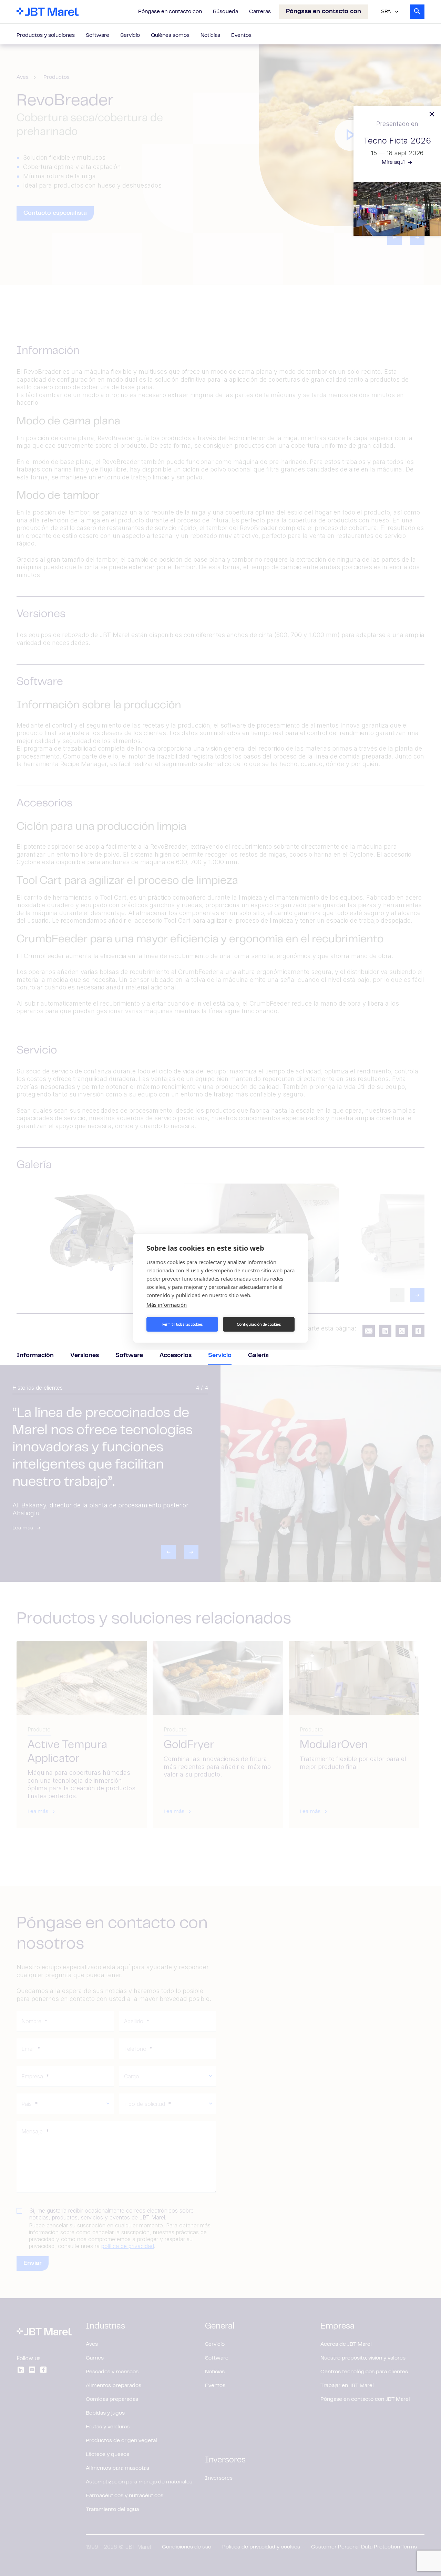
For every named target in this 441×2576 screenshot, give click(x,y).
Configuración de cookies (259, 1324)
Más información (167, 1304)
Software (98, 35)
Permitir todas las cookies (182, 1324)
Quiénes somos (170, 35)
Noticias (210, 35)
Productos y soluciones (46, 35)
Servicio (130, 35)
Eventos (241, 35)
